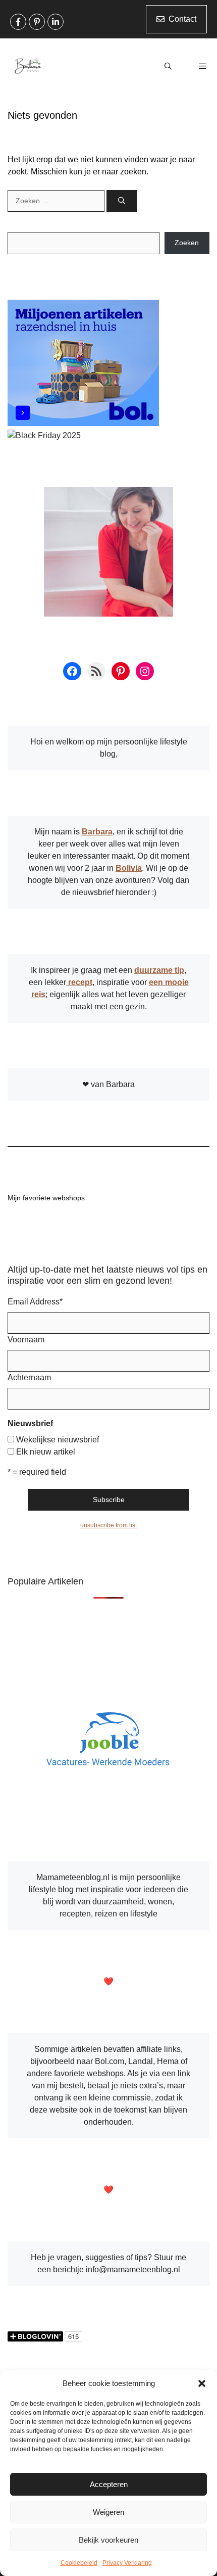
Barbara (97, 832)
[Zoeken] (122, 201)
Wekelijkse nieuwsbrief (58, 1440)
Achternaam (29, 1377)
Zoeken (187, 243)
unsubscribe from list (108, 1525)
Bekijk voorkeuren (108, 2540)
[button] (202, 2383)
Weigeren (108, 2512)
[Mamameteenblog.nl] (28, 66)
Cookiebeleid (79, 2563)
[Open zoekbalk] (168, 66)
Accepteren (109, 2484)
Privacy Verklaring (127, 2563)
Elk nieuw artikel (46, 1452)
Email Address (35, 1302)
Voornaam (26, 1340)
